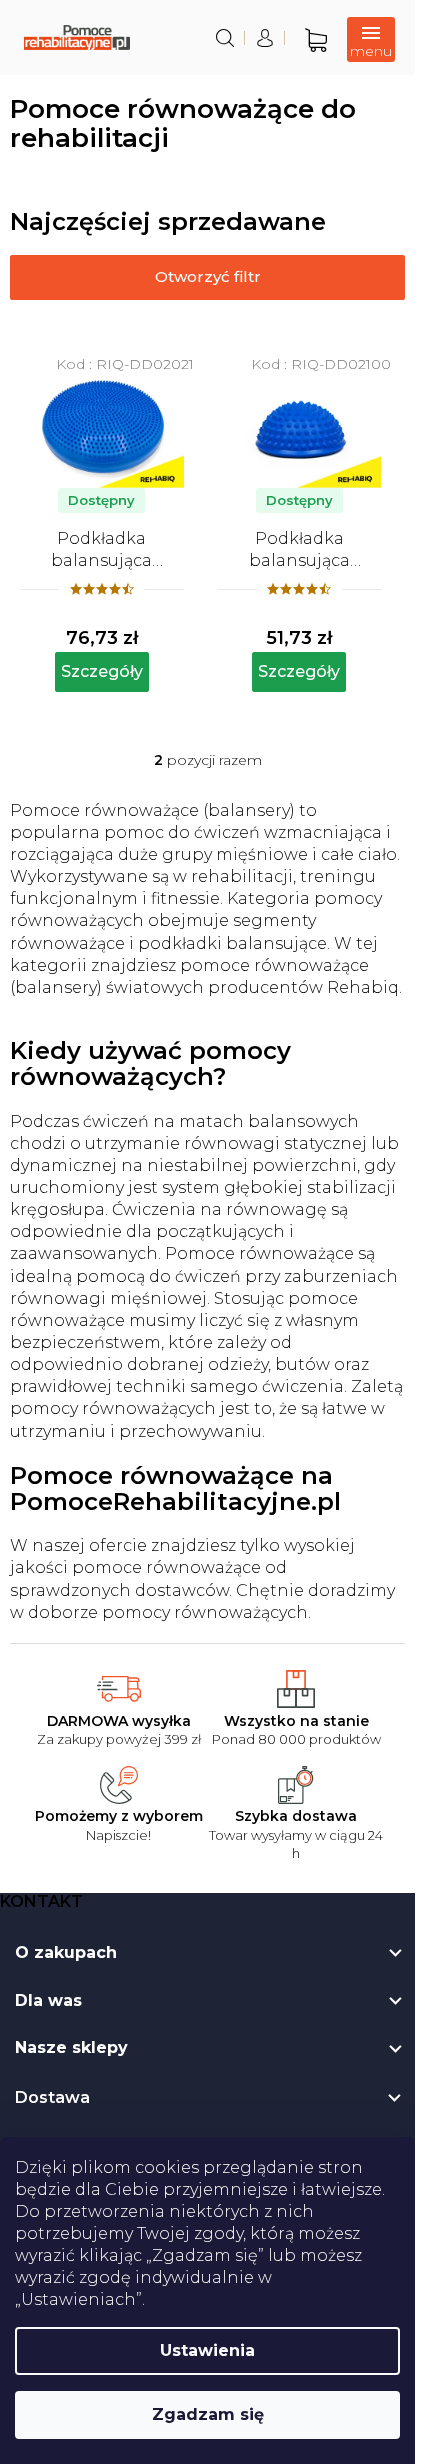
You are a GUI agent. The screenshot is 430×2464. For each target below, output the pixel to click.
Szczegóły (102, 671)
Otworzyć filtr (208, 276)
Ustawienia (207, 2350)
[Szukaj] (225, 38)
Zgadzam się (208, 2414)
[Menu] (371, 39)
